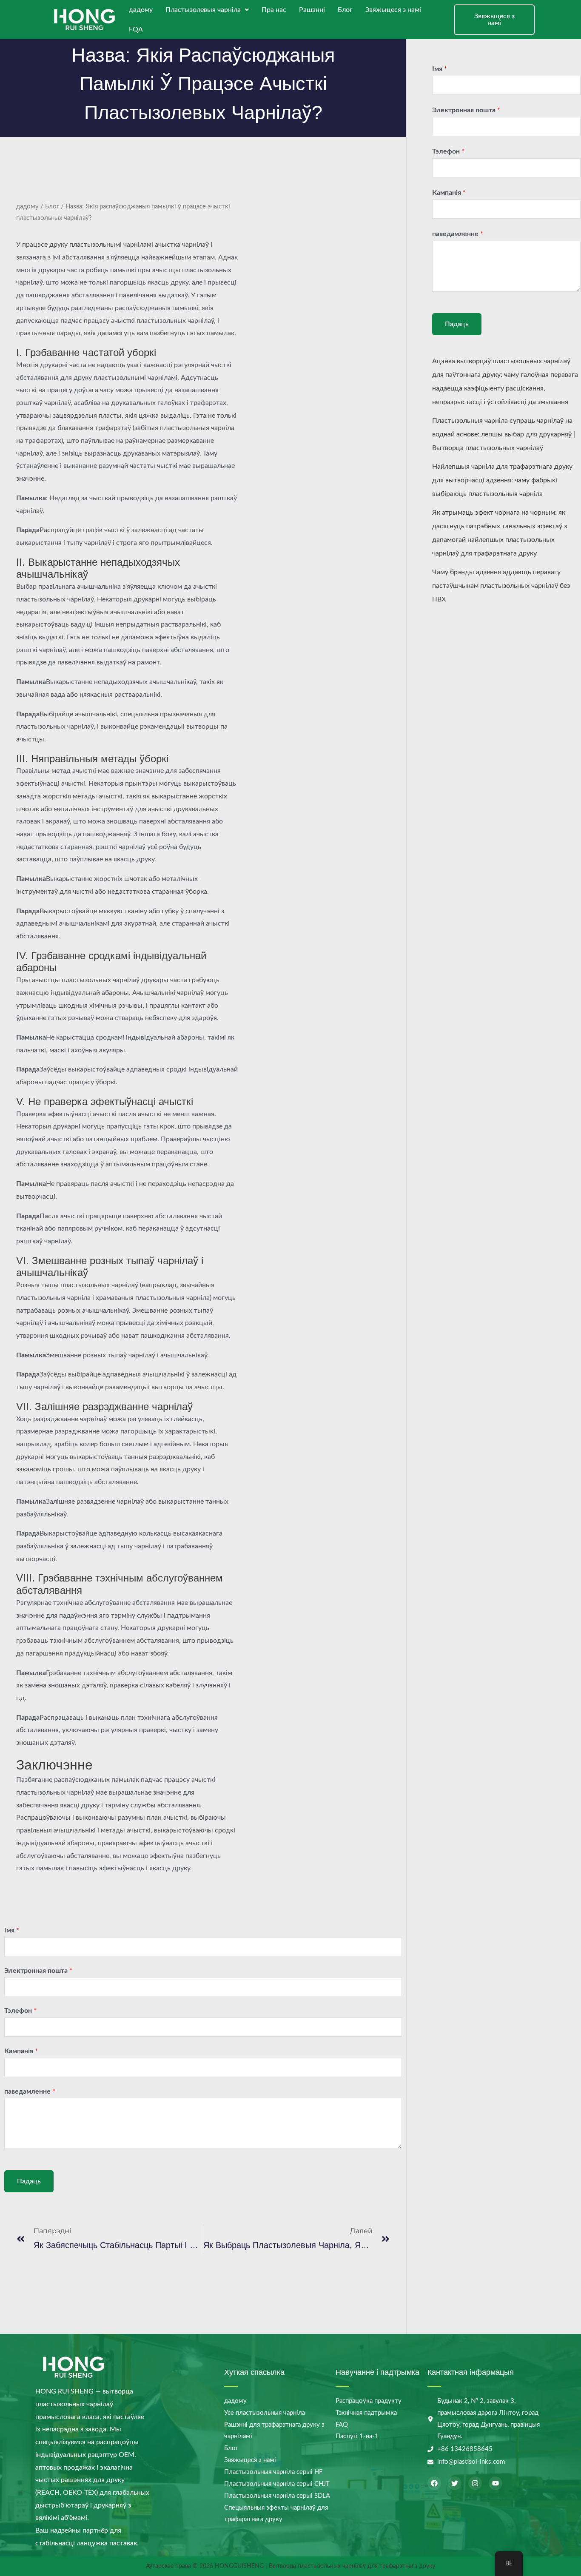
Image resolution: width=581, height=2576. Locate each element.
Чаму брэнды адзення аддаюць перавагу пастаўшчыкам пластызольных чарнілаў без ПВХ (501, 586)
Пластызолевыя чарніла (203, 10)
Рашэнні (312, 10)
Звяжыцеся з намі (393, 10)
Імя (12, 1930)
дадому (141, 10)
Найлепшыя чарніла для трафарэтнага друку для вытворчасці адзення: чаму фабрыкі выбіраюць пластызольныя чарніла (502, 480)
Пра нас (274, 10)
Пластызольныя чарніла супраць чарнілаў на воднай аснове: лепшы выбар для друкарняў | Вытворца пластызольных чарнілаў (504, 434)
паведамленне (30, 2092)
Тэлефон (20, 2011)
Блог (345, 10)
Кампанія (21, 2051)
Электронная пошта (38, 1971)
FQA (136, 29)
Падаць (29, 2181)
